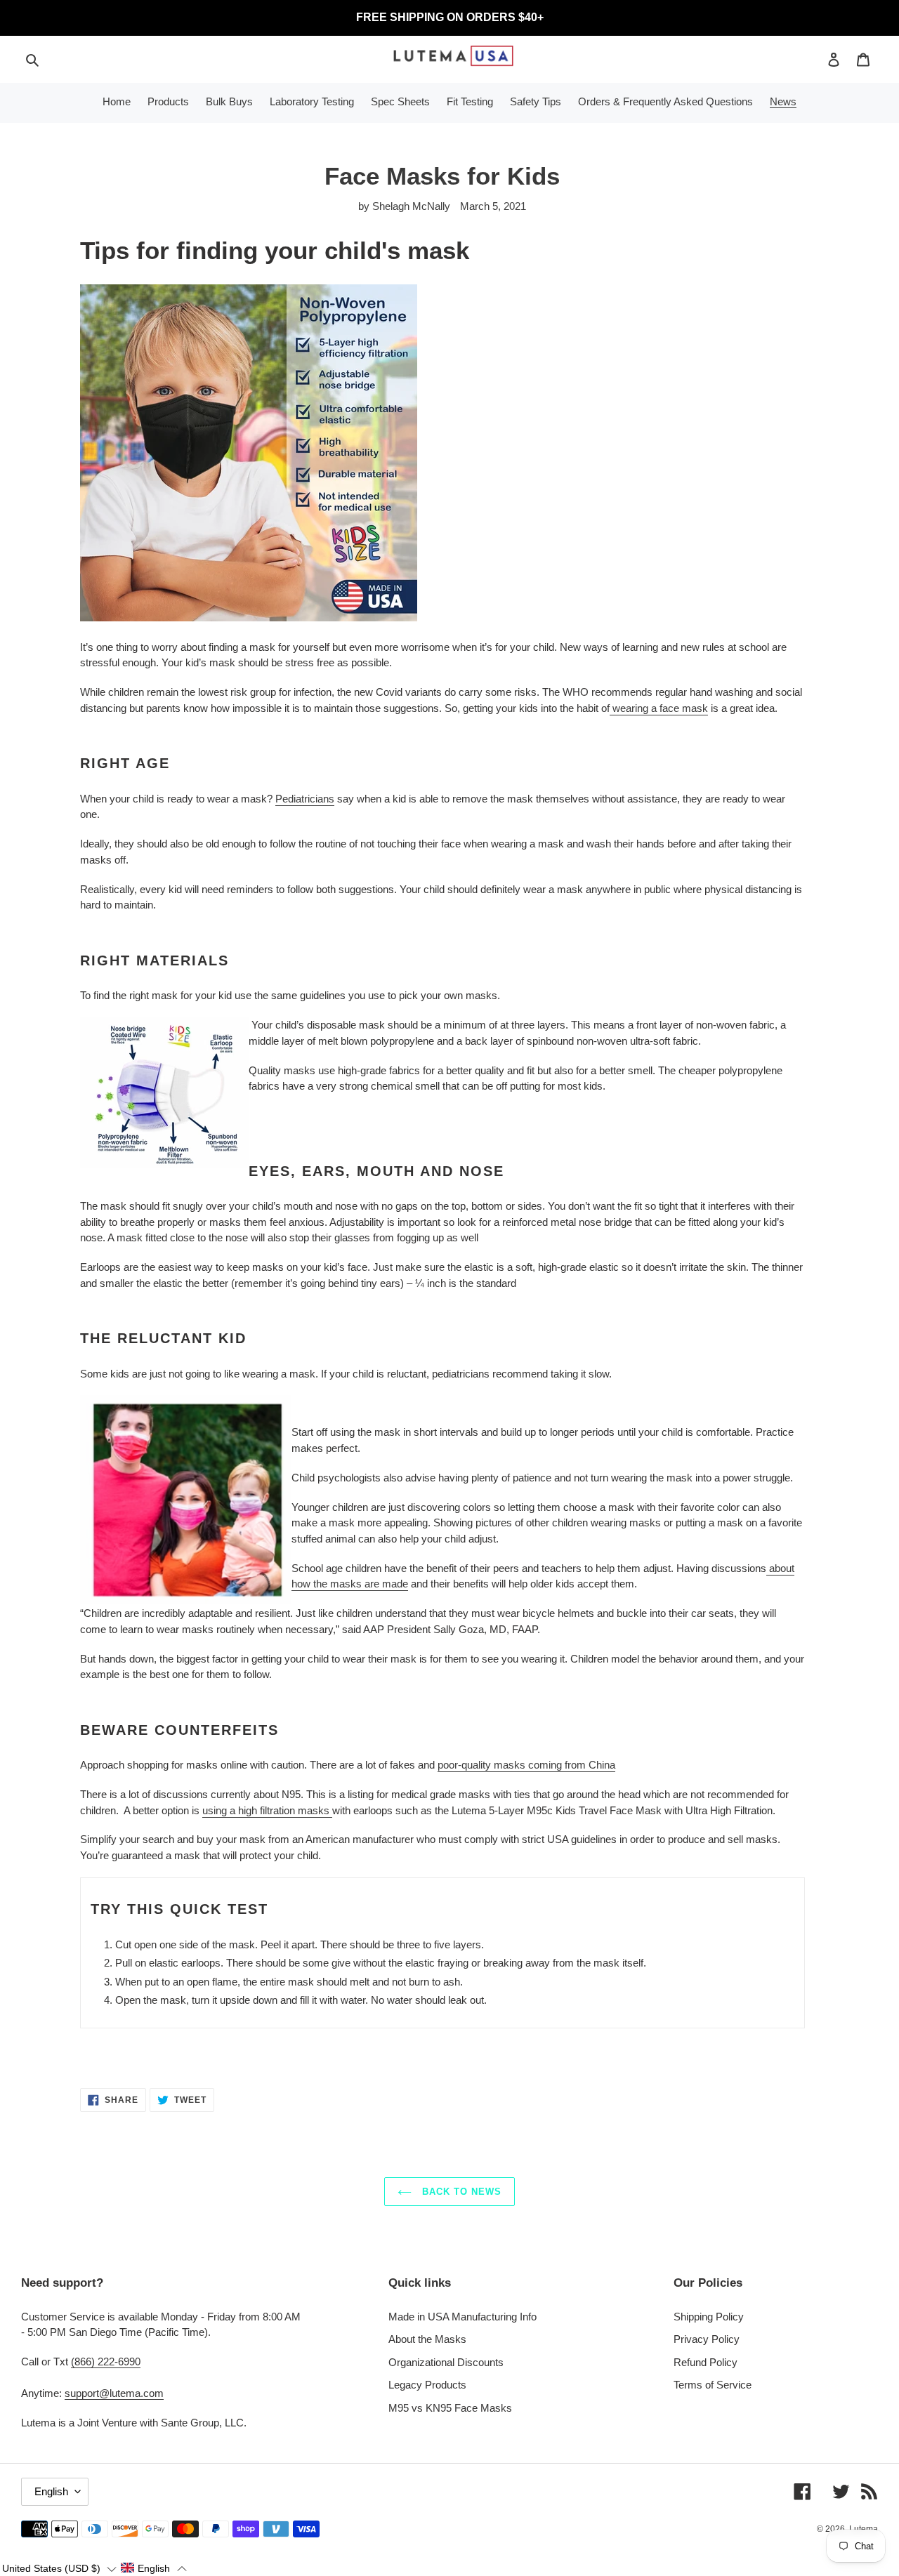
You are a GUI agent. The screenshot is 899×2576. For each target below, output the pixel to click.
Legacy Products (427, 2385)
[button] (59, 2568)
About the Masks (427, 2339)
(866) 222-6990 (106, 2362)
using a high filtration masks (266, 1810)
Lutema (864, 2529)
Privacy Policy (707, 2339)
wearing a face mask (659, 708)
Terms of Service (713, 2385)
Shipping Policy (709, 2317)
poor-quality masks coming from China (526, 1765)
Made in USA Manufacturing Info (462, 2317)
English (51, 2491)
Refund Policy (706, 2362)
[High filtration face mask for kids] (331, 1811)
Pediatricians (305, 799)
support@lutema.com (114, 2393)
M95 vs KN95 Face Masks (450, 2408)
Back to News (460, 2192)
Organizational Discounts (446, 2362)
